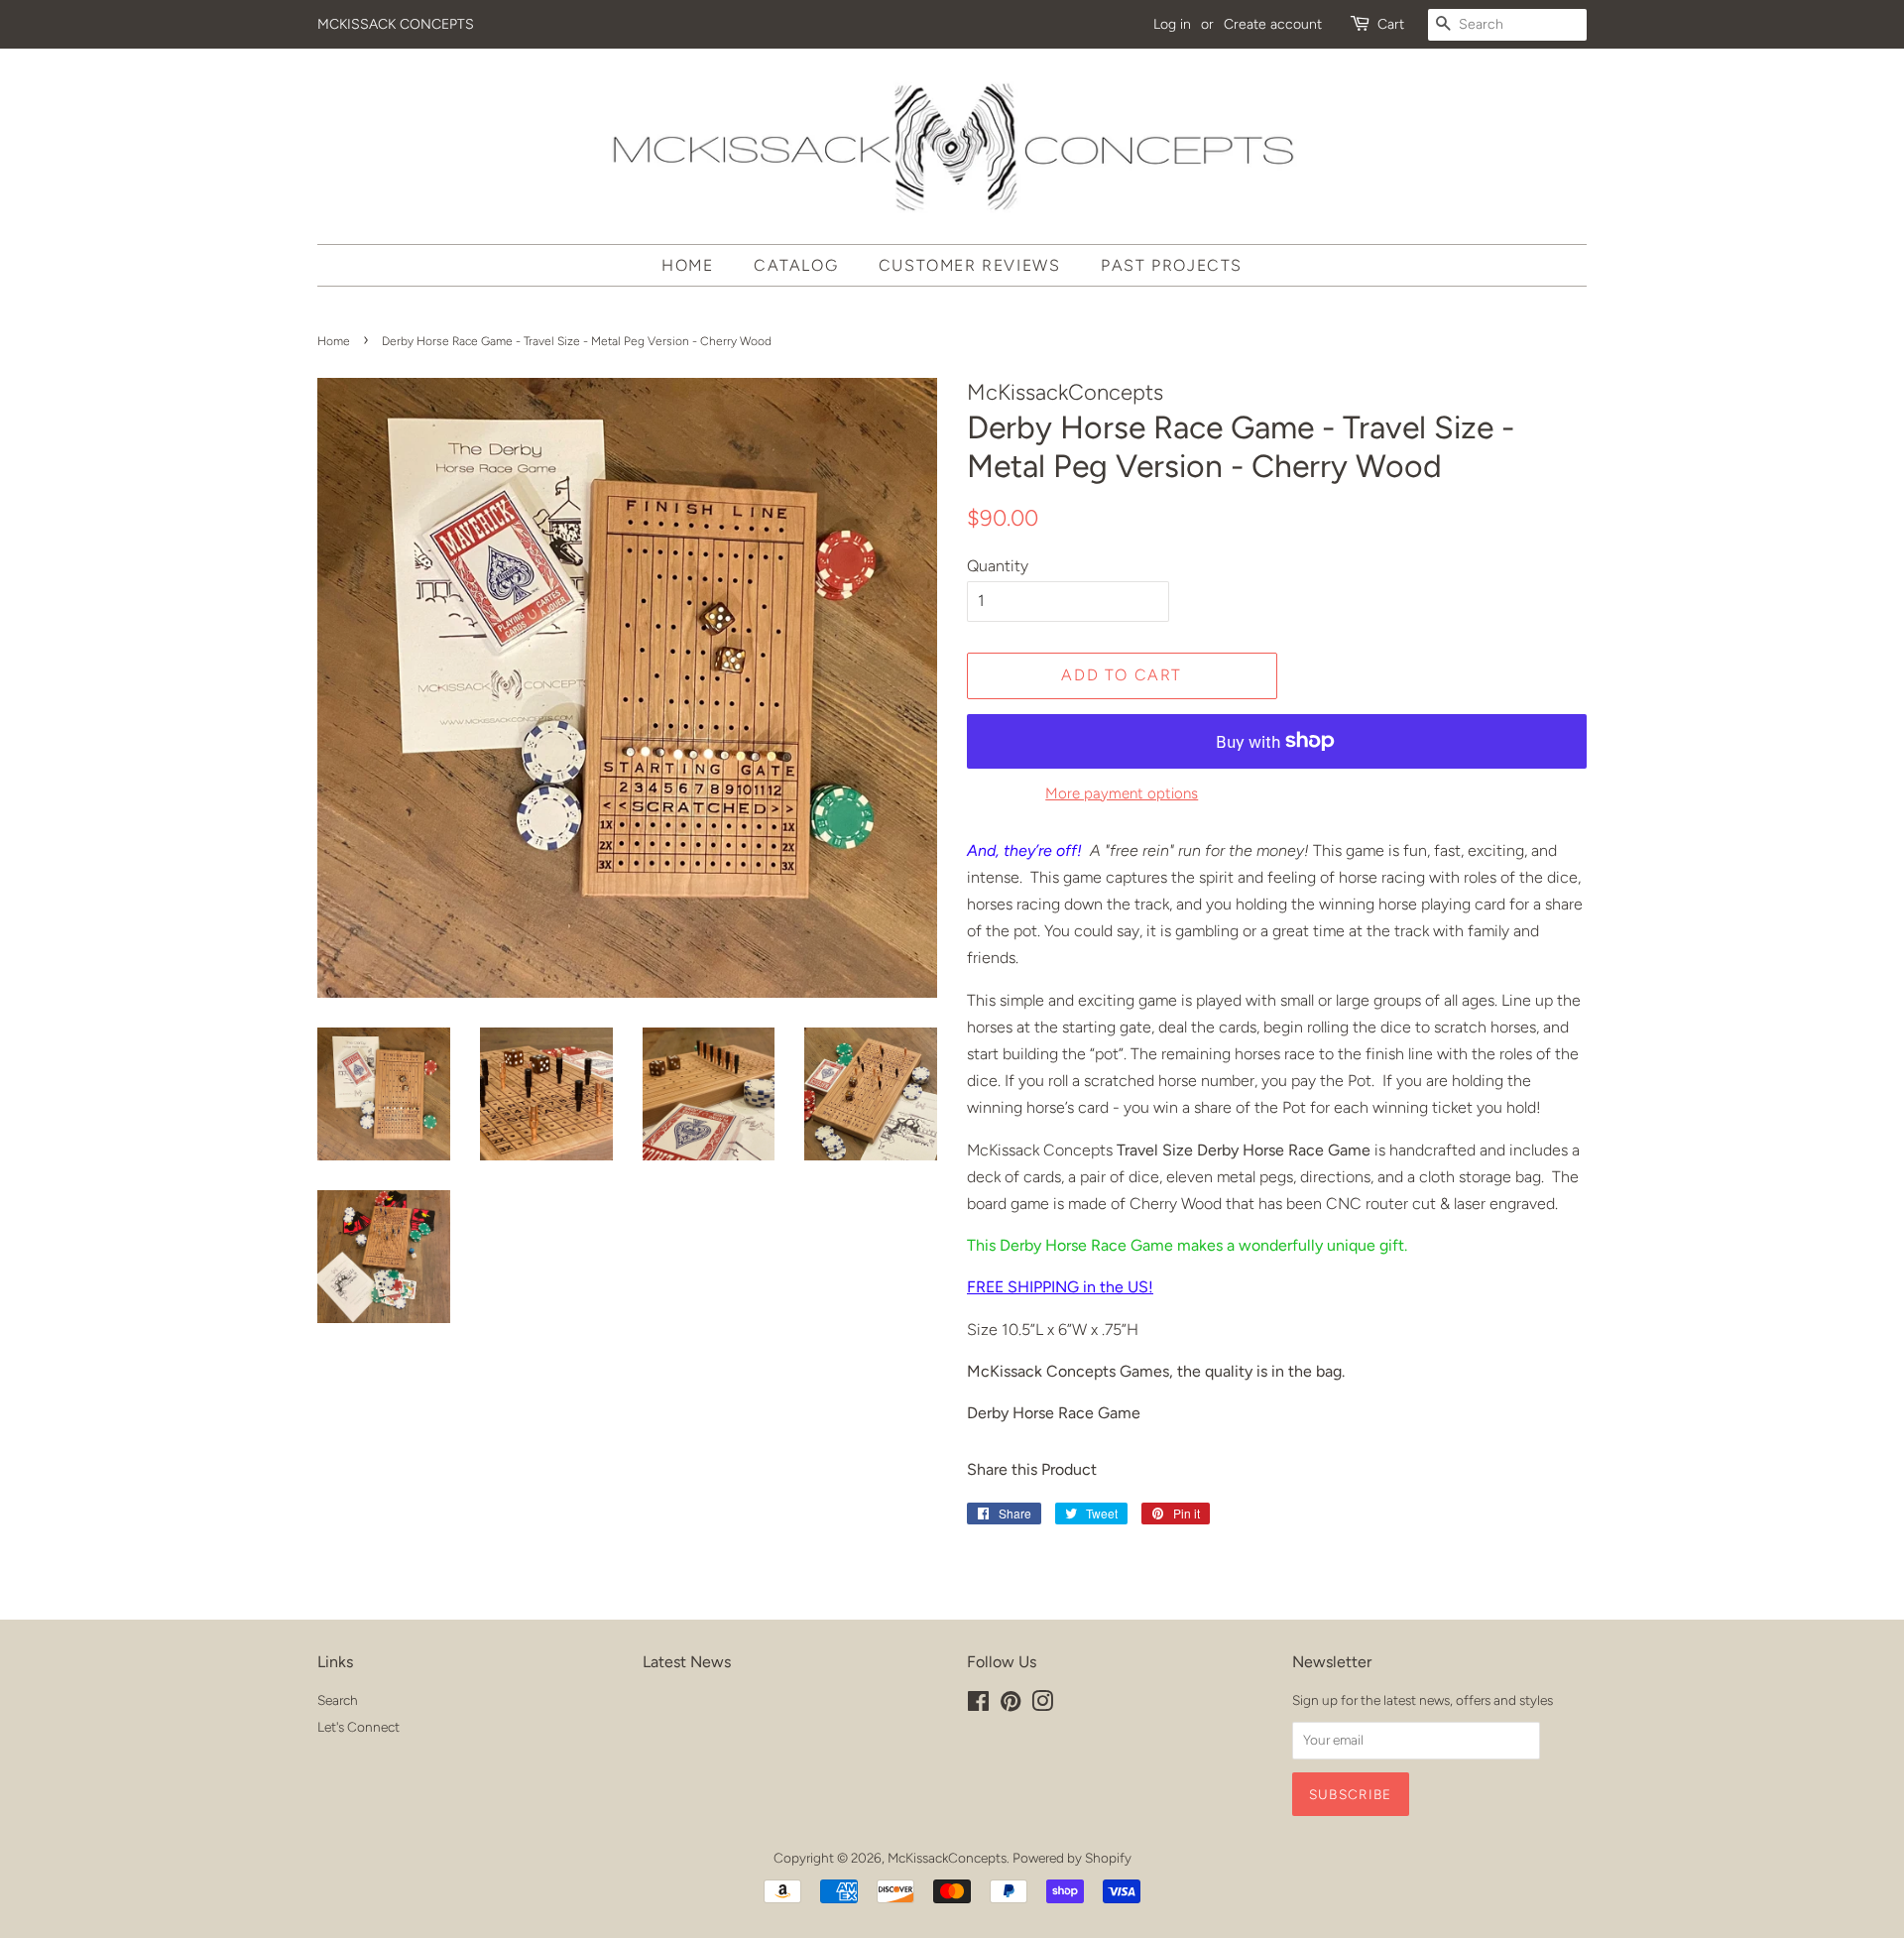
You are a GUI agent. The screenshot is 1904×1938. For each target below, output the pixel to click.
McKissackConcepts (947, 1858)
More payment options (1122, 793)
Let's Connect (358, 1727)
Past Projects (1172, 265)
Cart (1391, 24)
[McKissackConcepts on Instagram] (1042, 1705)
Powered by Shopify (1072, 1858)
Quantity (998, 566)
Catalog (796, 265)
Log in (1172, 24)
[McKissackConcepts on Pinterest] (1011, 1705)
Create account (1273, 24)
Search (338, 1700)
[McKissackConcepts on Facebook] (978, 1705)
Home (687, 265)
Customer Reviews (970, 265)
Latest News (687, 1662)
